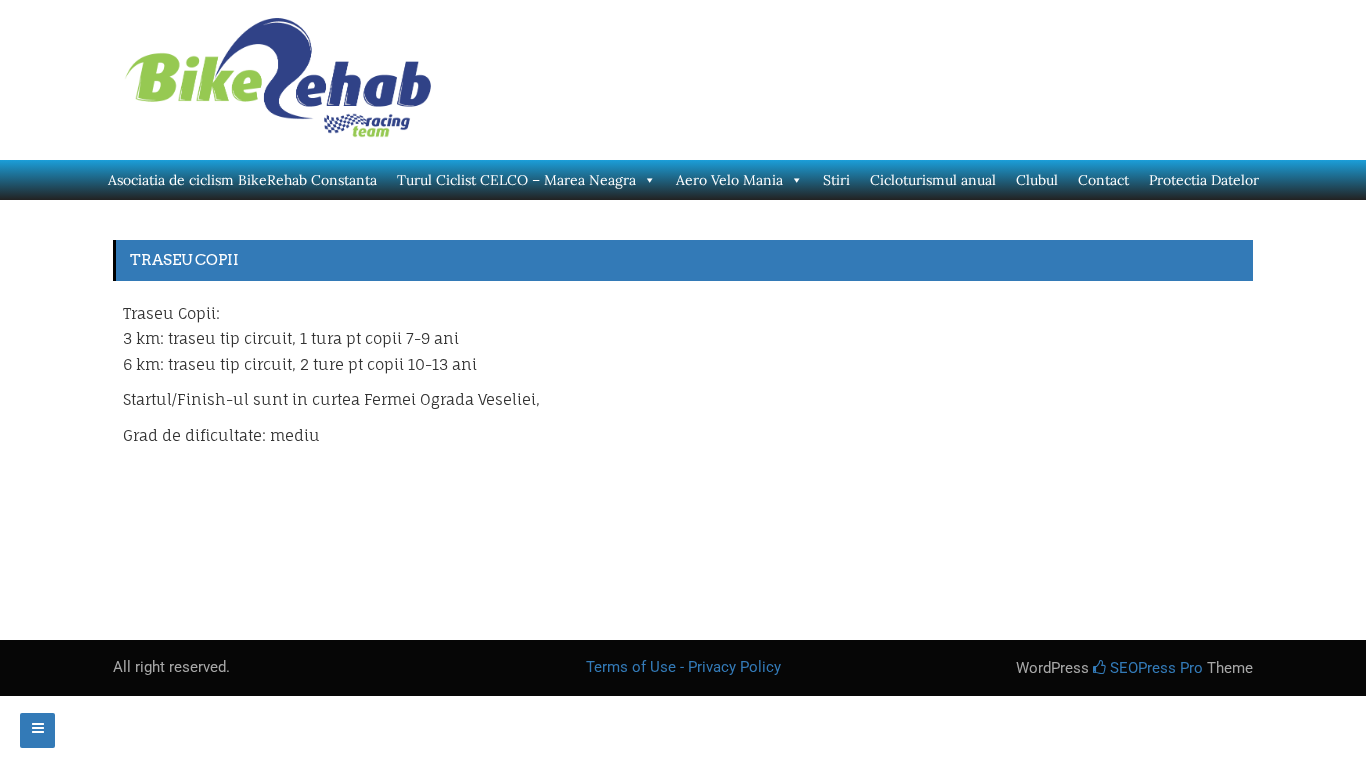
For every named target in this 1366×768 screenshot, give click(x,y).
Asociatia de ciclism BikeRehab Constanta (242, 180)
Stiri (836, 180)
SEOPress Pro (1154, 668)
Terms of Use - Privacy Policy (683, 667)
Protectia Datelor (1204, 180)
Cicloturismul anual (933, 180)
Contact (1103, 180)
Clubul (1037, 180)
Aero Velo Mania (729, 180)
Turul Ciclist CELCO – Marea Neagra (516, 180)
